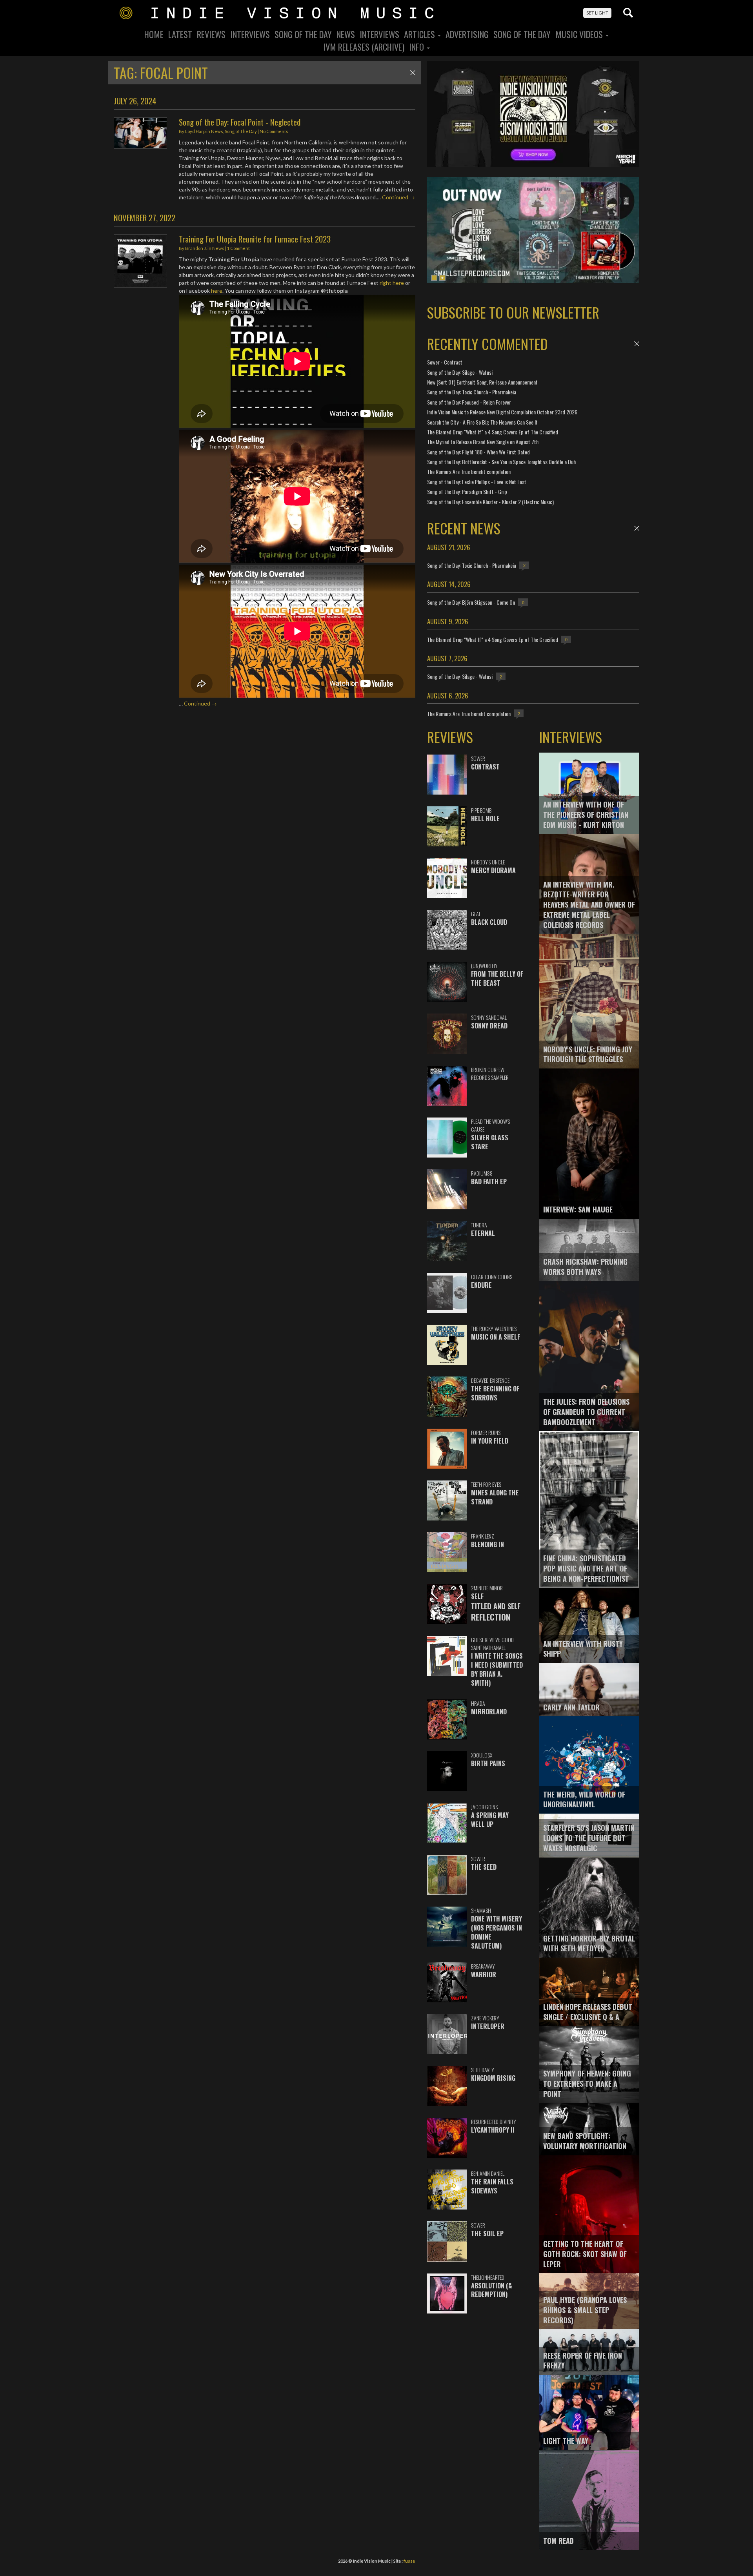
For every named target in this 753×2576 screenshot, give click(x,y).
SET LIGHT (597, 13)
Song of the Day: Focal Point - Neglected (240, 122)
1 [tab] (434, 278)
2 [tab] (442, 278)
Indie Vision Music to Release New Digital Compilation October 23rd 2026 (502, 412)
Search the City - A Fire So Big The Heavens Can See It (482, 422)
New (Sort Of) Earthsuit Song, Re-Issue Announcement (482, 382)
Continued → (398, 197)
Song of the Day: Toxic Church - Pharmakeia (472, 392)
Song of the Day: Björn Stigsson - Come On (471, 602)
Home (154, 34)
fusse (409, 2561)
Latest (180, 34)
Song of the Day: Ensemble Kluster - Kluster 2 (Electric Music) (490, 502)
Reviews (211, 34)
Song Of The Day (303, 34)
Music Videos (580, 34)
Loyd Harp (195, 131)
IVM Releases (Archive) (364, 47)
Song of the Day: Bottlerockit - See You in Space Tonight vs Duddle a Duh (501, 462)
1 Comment (238, 248)
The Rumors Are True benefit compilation (469, 471)
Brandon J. (196, 248)
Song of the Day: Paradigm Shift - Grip (467, 491)
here (217, 291)
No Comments (274, 131)
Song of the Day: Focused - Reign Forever (469, 402)
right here (392, 283)
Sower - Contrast (445, 362)
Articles (420, 34)
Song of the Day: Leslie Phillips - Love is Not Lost (477, 482)
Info (417, 47)
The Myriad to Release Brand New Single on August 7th (483, 442)
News (346, 34)
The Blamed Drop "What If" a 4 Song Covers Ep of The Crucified (493, 432)
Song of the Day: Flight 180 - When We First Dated (478, 452)
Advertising (467, 34)
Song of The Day (522, 34)
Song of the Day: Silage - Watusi (460, 372)
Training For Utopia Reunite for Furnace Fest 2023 (255, 239)
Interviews (250, 34)
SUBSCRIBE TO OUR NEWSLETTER (513, 312)
